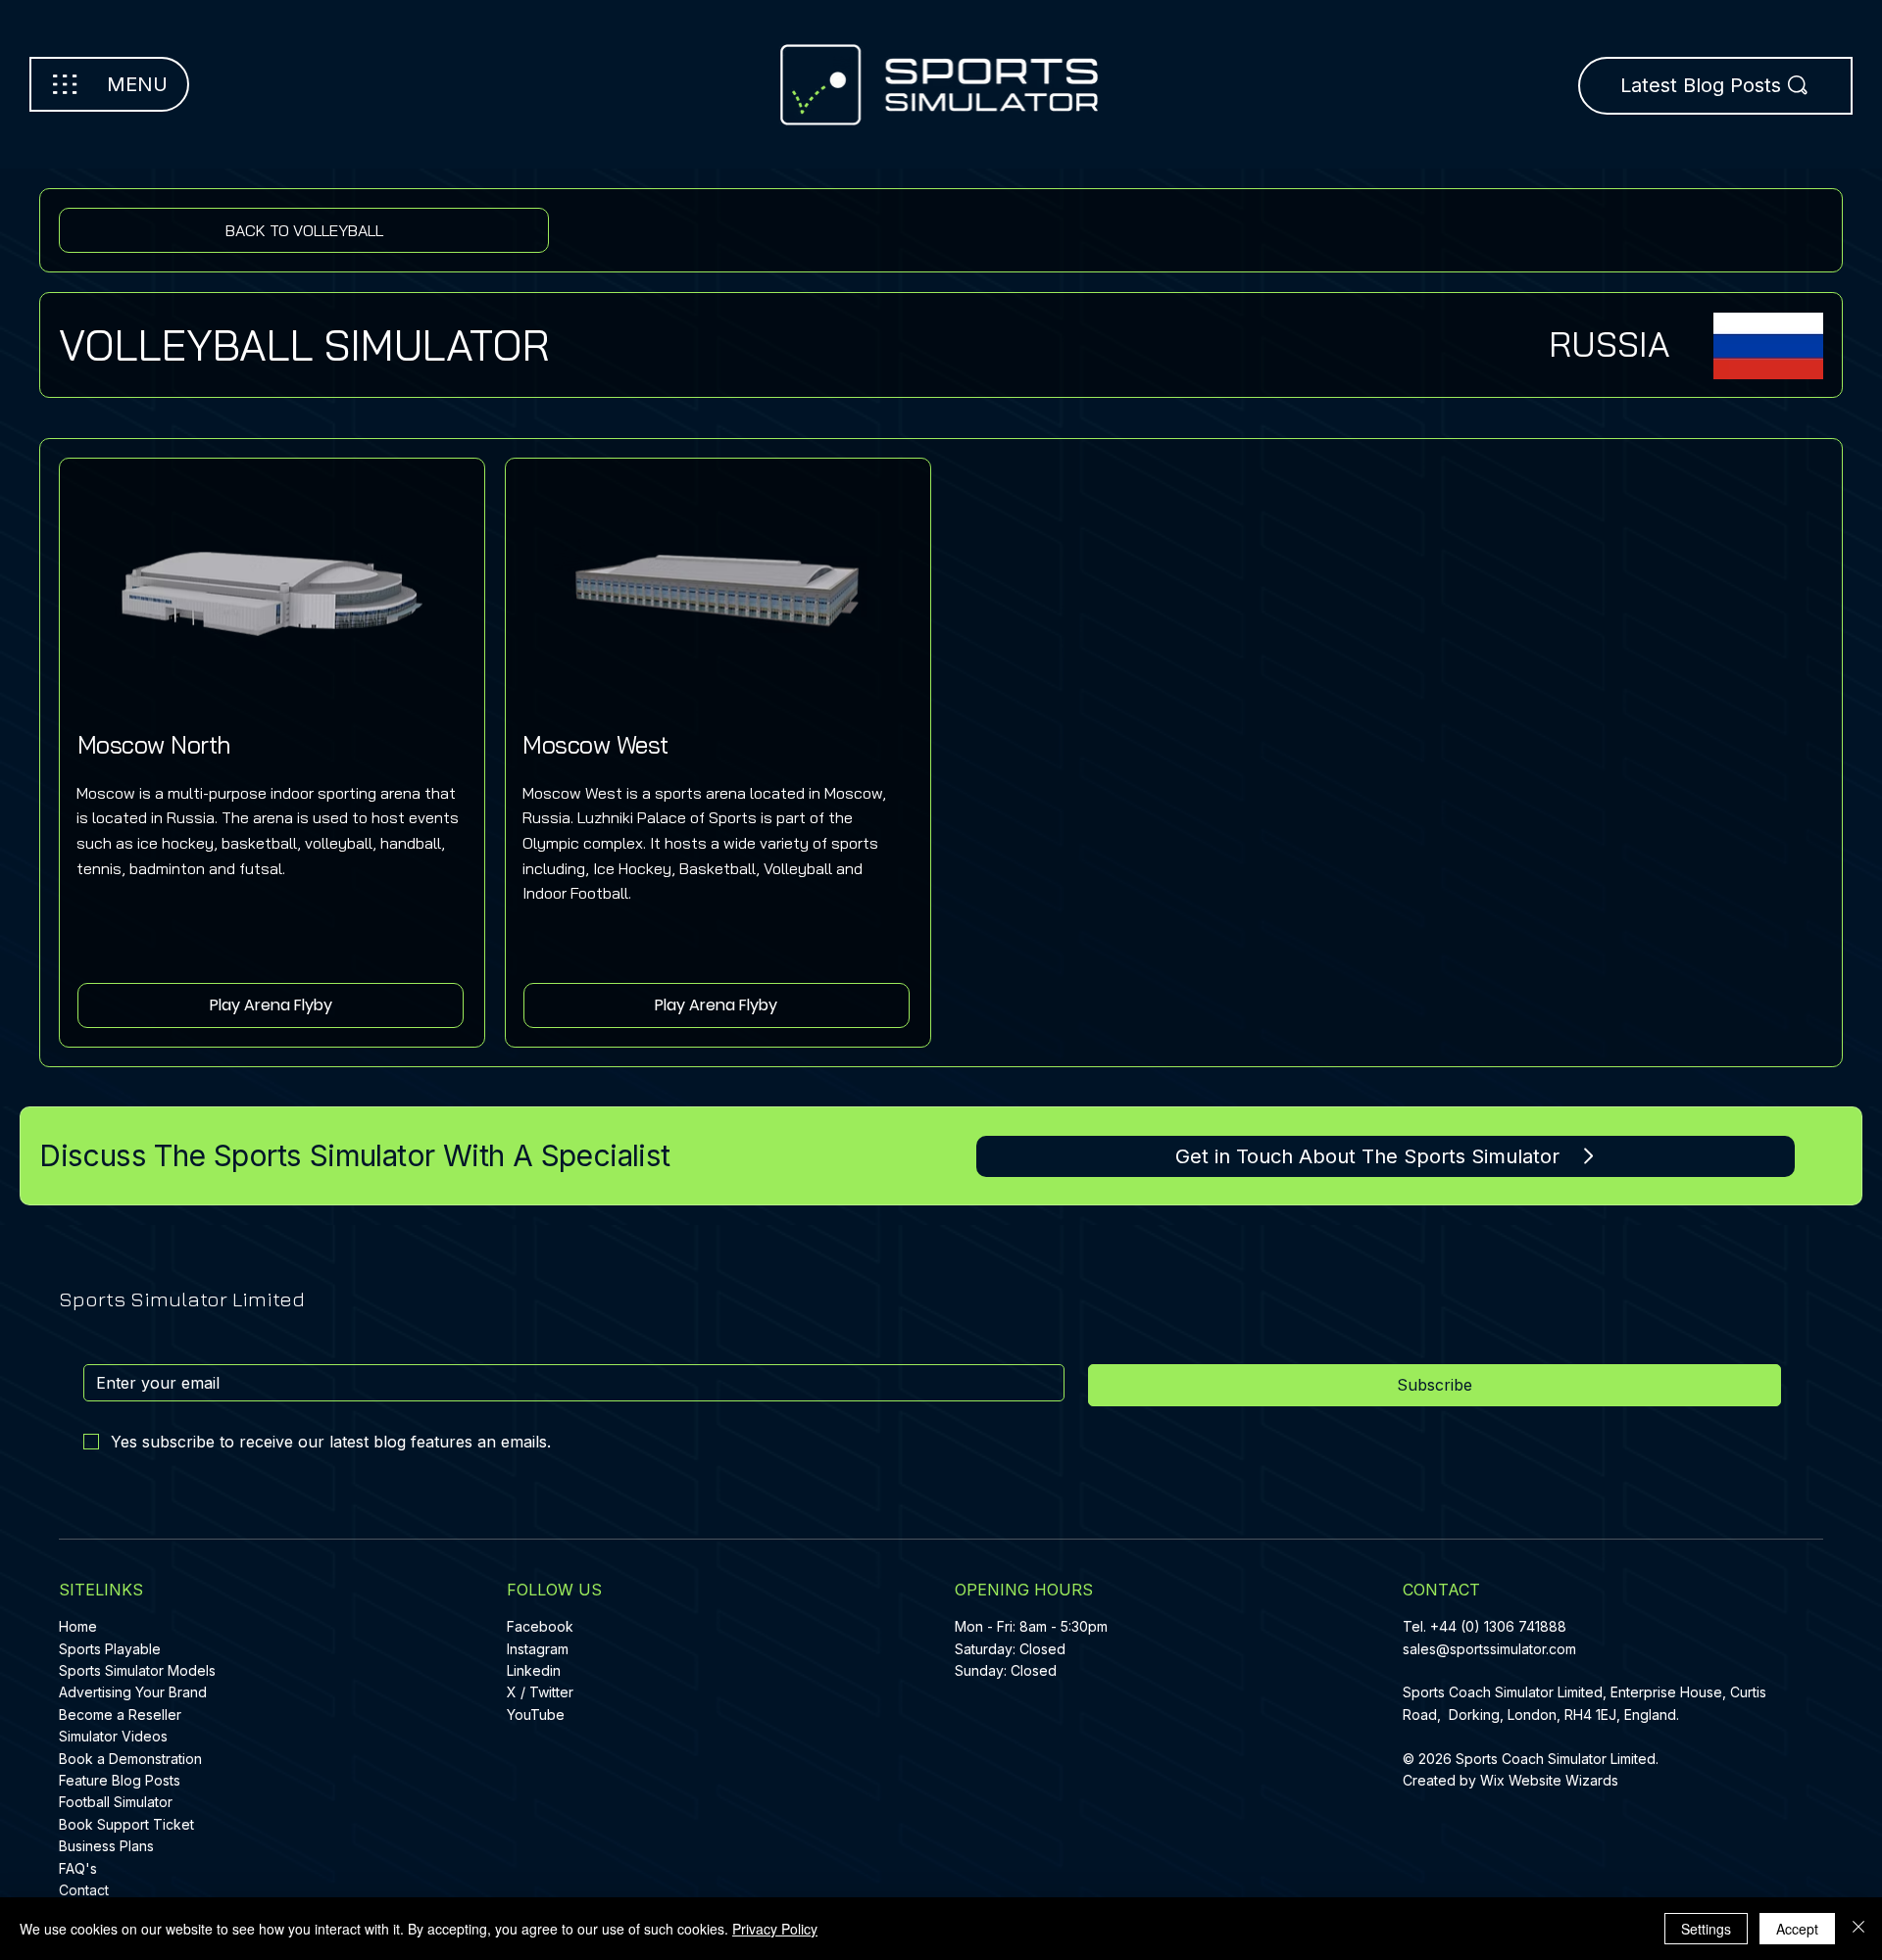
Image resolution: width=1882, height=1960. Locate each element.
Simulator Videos (113, 1736)
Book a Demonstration (130, 1759)
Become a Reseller (120, 1715)
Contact (84, 1890)
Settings (1706, 1929)
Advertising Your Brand (133, 1692)
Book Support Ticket (126, 1824)
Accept (1797, 1929)
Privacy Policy (775, 1929)
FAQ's (78, 1868)
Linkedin (534, 1670)
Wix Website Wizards (1549, 1780)
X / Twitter (540, 1692)
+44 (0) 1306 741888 (1498, 1626)
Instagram (538, 1649)
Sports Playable (110, 1649)
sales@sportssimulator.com (1489, 1649)
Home (78, 1626)
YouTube (536, 1715)
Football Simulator (116, 1802)
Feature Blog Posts (120, 1780)
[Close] (1858, 1929)
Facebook (540, 1626)
